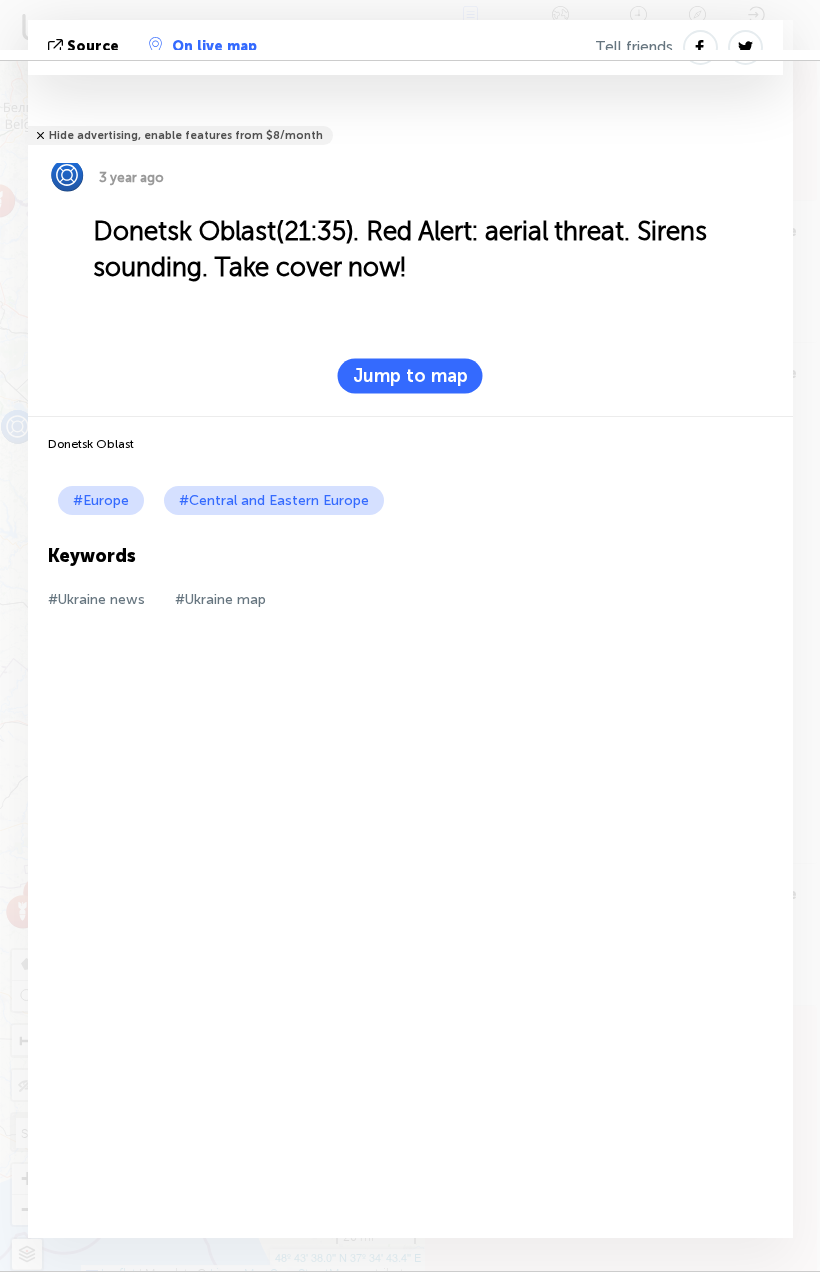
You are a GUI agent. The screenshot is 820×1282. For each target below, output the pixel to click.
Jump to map (410, 376)
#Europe (101, 500)
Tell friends (634, 47)
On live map (214, 46)
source (93, 46)
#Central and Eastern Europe (274, 500)
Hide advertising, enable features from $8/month (186, 135)
